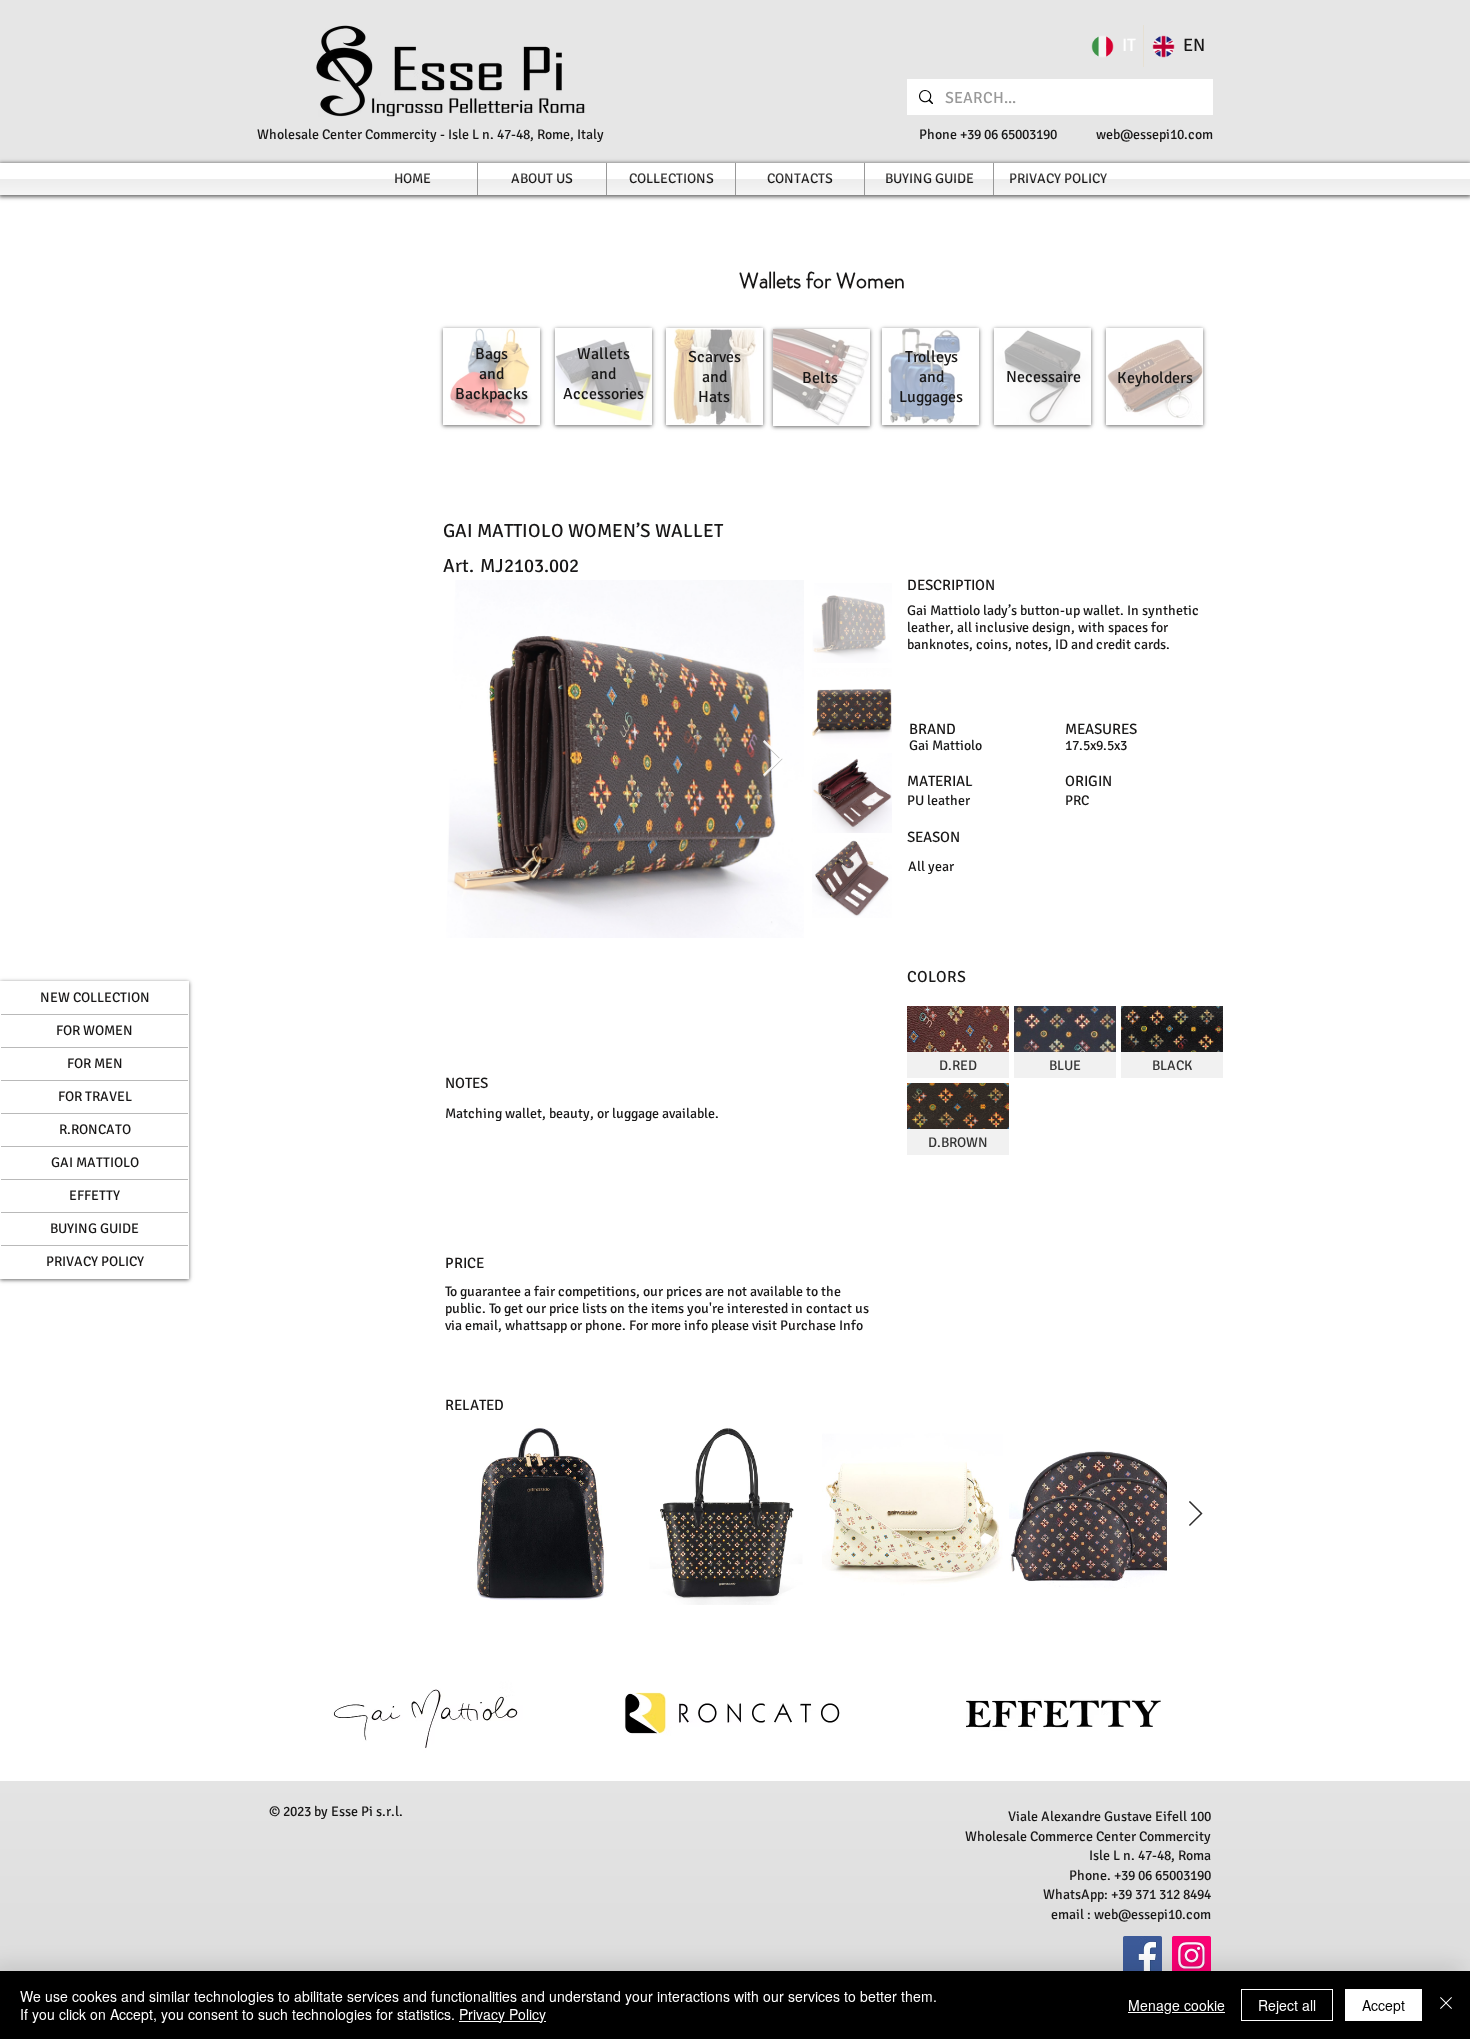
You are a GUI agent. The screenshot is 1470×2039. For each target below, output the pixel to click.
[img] (958, 1042)
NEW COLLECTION (95, 997)
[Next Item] (772, 759)
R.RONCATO (95, 1129)
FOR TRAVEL (95, 1096)
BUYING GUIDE (94, 1228)
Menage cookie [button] (1176, 2005)
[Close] (1446, 2005)
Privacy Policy (502, 2014)
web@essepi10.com (1154, 134)
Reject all (1287, 2005)
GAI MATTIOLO (95, 1162)
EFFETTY (94, 1195)
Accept (1383, 2005)
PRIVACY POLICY (95, 1261)
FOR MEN (95, 1063)
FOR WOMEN (94, 1030)
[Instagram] (1191, 1955)
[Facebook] (1142, 1955)
